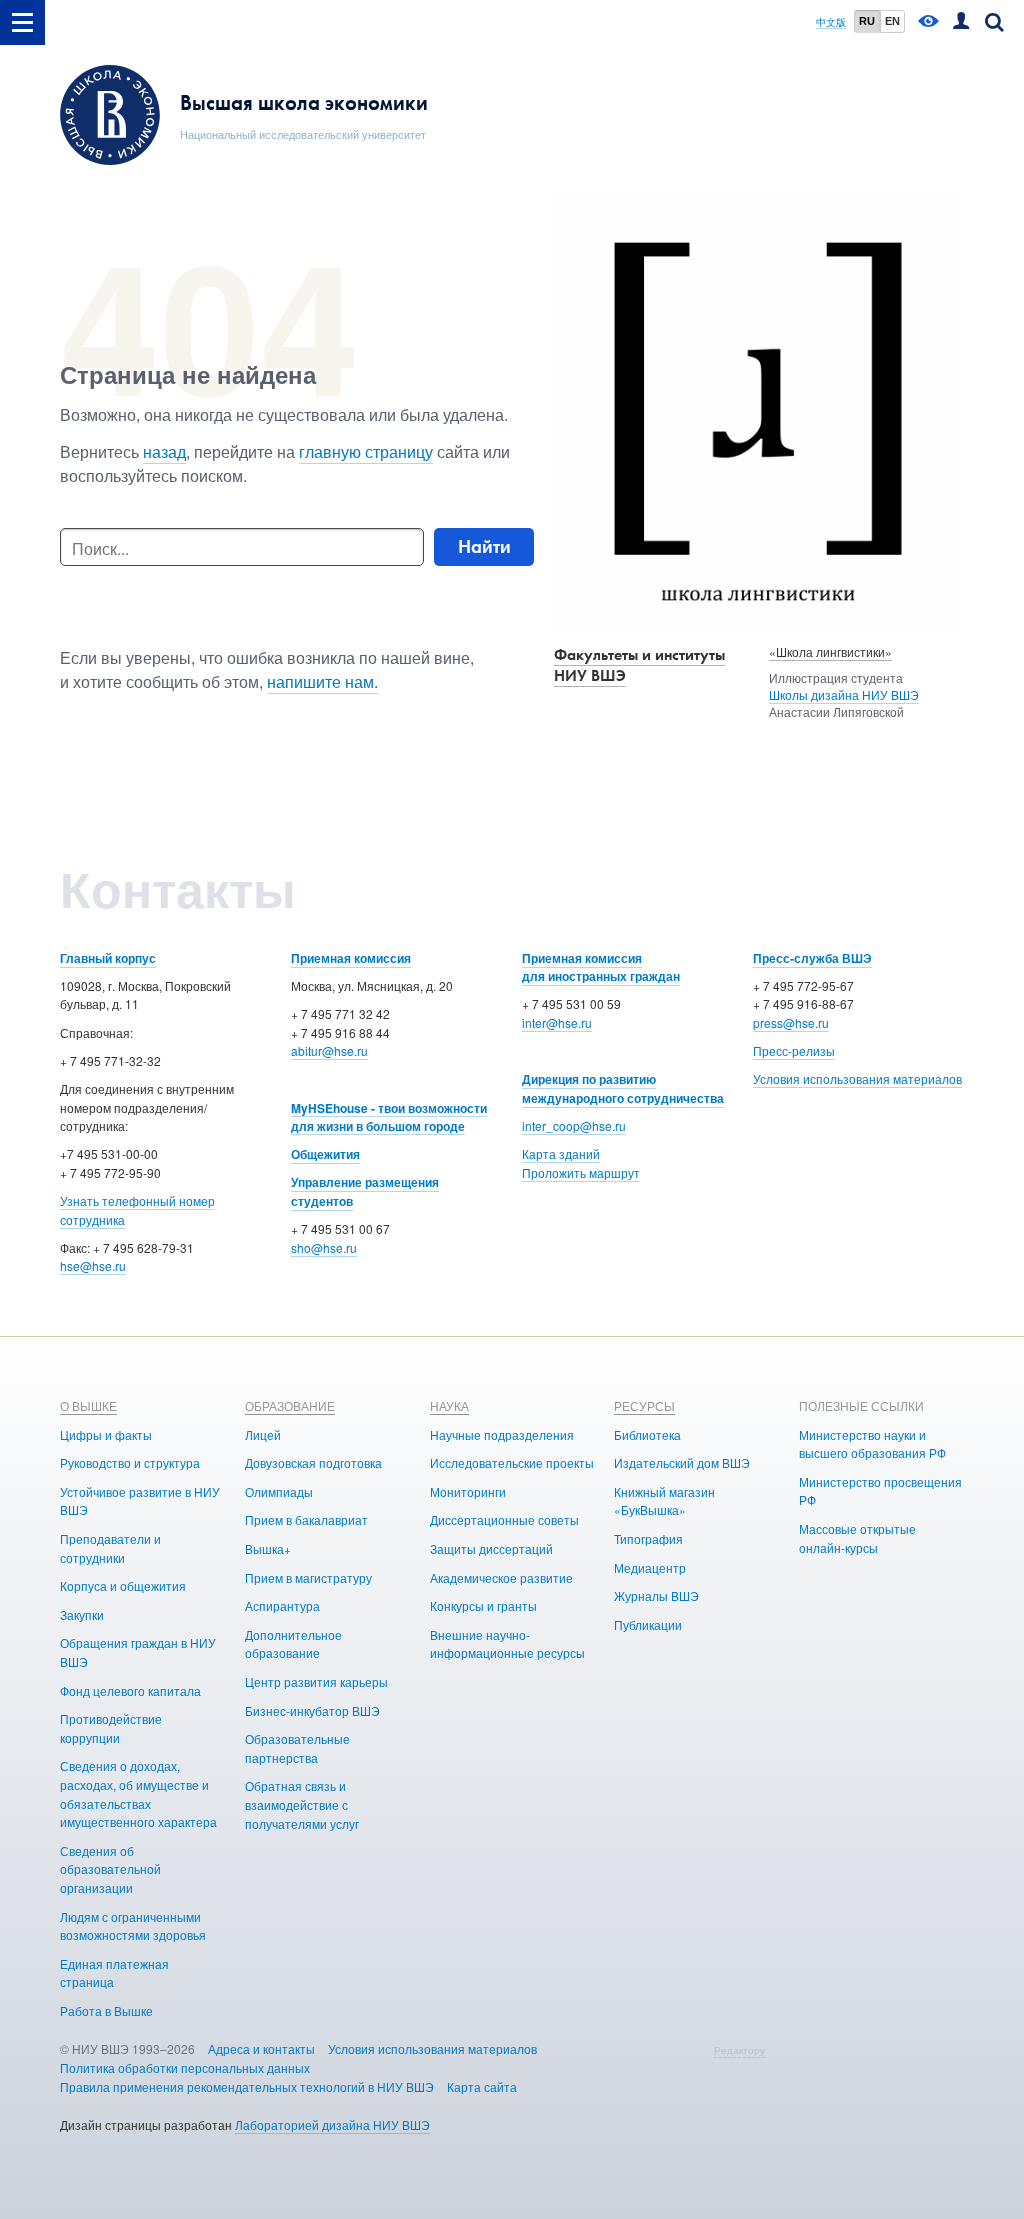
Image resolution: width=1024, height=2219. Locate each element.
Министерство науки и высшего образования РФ (872, 1444)
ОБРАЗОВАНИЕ (290, 1405)
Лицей (263, 1434)
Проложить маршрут (581, 1172)
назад (164, 451)
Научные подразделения (502, 1434)
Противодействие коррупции (111, 1728)
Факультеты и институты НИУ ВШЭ (639, 665)
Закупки (82, 1614)
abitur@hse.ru (329, 1050)
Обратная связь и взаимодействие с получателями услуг (302, 1804)
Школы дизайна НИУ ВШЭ (844, 694)
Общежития (325, 1154)
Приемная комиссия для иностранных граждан (601, 967)
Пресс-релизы (794, 1050)
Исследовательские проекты (512, 1462)
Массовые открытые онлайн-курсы (857, 1538)
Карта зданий (561, 1153)
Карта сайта (482, 2086)
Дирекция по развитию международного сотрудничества (623, 1088)
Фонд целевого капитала (130, 1690)
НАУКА (449, 1405)
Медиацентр (650, 1567)
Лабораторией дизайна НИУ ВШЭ (332, 2124)
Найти (484, 546)
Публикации (648, 1624)
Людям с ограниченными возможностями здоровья (133, 1926)
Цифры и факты (106, 1434)
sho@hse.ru (324, 1247)
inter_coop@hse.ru (574, 1125)
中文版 (831, 22)
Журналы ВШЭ (656, 1595)
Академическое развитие (501, 1577)
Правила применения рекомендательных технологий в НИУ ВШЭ (247, 2086)
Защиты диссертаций (491, 1548)
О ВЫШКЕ (88, 1405)
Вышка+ (268, 1548)
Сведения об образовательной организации (110, 1869)
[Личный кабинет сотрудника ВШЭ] (961, 22)
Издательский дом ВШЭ (682, 1462)
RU (867, 21)
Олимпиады (279, 1491)
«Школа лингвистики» (830, 651)
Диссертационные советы (504, 1519)
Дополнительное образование (293, 1644)
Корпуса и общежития (123, 1585)
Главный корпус (108, 958)
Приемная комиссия (351, 958)
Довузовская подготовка (313, 1462)
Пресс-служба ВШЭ (812, 958)
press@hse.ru (791, 1022)
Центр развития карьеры (316, 1681)
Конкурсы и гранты (483, 1605)
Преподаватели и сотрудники (110, 1548)
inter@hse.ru (557, 1022)
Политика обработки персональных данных (185, 2067)
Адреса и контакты (261, 2048)
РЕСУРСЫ (644, 1405)
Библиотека (647, 1434)
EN (892, 21)
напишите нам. (322, 681)
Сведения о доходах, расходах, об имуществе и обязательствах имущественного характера (138, 1793)
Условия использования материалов (857, 1078)
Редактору (739, 2050)
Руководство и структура (130, 1462)
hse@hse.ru (93, 1265)
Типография (648, 1538)
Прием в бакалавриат (306, 1519)
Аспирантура (282, 1605)
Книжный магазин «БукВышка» (664, 1501)
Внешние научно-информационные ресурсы (507, 1644)
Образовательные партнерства (297, 1748)
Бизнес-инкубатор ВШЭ (312, 1710)
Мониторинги (468, 1491)
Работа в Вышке (106, 2010)
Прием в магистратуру (308, 1577)
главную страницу (366, 451)
